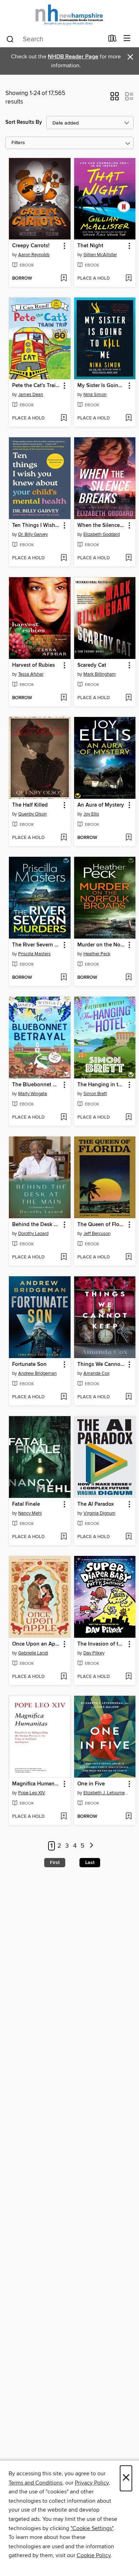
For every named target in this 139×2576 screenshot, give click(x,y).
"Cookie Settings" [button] (92, 2528)
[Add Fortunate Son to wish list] (64, 1397)
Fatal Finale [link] (26, 1504)
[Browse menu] (127, 39)
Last (90, 1863)
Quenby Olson (32, 814)
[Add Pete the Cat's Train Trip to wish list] (64, 418)
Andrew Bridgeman (37, 1373)
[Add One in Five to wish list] (128, 1817)
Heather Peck (97, 954)
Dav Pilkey (94, 1653)
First (55, 1863)
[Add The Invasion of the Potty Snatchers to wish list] (128, 1677)
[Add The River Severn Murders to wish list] (64, 978)
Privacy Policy (92, 2483)
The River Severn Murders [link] (36, 945)
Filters (18, 143)
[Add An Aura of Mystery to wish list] (128, 838)
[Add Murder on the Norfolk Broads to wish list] (128, 978)
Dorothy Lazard (33, 1234)
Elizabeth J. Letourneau (106, 1793)
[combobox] (55, 39)
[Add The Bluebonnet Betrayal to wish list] (64, 1118)
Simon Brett (95, 1094)
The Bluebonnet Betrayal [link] (36, 1085)
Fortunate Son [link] (29, 1364)
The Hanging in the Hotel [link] (102, 1085)
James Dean (31, 395)
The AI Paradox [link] (96, 1504)
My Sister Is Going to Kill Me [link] (102, 386)
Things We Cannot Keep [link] (102, 1364)
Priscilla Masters (34, 954)
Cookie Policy (94, 2555)
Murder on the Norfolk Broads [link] (102, 945)
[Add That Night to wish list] (128, 279)
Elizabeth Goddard (102, 534)
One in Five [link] (91, 1784)
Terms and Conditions (35, 2483)
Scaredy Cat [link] (92, 665)
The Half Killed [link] (30, 805)
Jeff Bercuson (97, 1234)
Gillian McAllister (100, 255)
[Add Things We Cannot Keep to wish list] (128, 1397)
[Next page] (91, 1846)
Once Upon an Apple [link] (36, 1644)
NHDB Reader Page (73, 57)
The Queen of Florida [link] (102, 1225)
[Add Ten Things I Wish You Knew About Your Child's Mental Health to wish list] (64, 558)
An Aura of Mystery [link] (101, 805)
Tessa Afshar (31, 674)
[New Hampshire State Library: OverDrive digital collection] (69, 15)
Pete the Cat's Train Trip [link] (36, 386)
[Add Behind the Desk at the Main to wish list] (64, 1257)
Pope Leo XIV (32, 1793)
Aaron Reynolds (34, 255)
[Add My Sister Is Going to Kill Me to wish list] (128, 418)
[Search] (10, 39)
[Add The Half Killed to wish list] (64, 838)
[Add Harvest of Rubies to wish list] (64, 698)
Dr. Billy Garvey (33, 534)
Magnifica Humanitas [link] (36, 1784)
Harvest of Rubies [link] (34, 665)
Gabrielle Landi (33, 1653)
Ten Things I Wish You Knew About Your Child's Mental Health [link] (36, 526)
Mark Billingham (100, 674)
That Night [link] (90, 246)
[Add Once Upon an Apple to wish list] (64, 1677)
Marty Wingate (33, 1094)
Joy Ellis (91, 814)
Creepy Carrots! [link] (31, 246)
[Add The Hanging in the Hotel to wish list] (128, 1118)
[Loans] (112, 40)
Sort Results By (24, 122)
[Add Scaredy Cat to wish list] (128, 698)
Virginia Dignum (99, 1513)
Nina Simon (95, 395)
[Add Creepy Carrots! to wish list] (64, 279)
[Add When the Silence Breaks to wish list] (128, 558)
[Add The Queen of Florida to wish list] (128, 1257)
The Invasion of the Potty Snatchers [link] (102, 1644)
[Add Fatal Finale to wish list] (64, 1537)
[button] (115, 99)
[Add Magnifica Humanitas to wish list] (64, 1817)
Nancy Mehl (30, 1513)
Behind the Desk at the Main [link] (36, 1225)
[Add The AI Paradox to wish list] (128, 1537)
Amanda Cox (96, 1373)
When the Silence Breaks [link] (102, 526)
